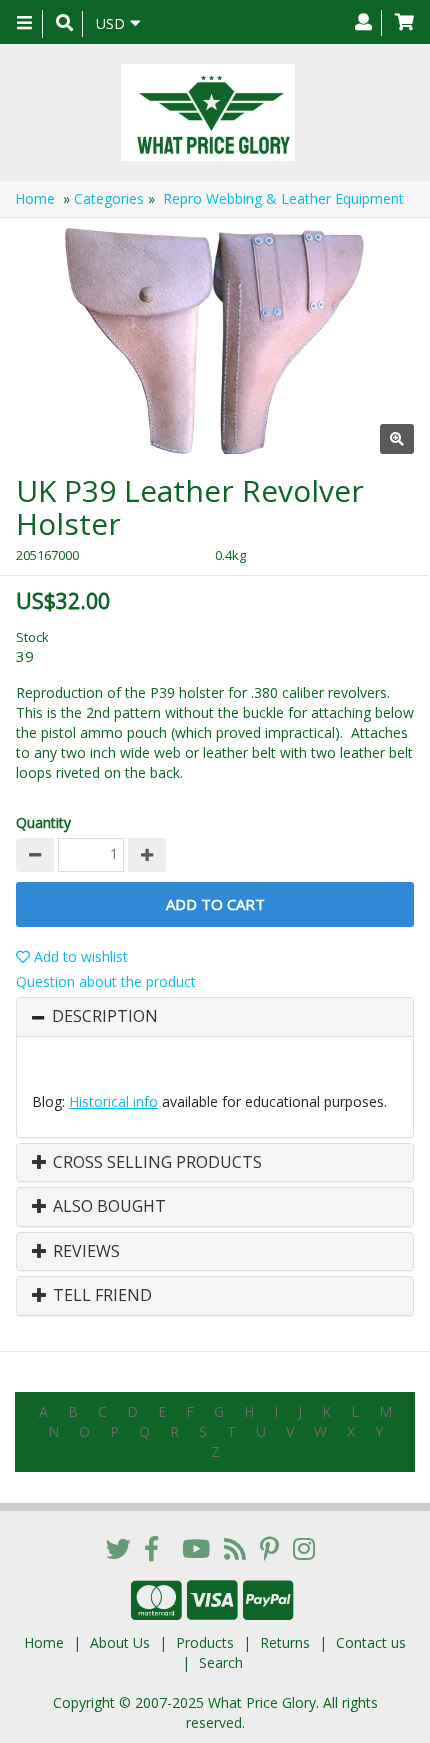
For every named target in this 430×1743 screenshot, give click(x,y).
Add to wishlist (79, 956)
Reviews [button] (84, 1252)
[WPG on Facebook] (151, 1548)
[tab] (215, 1017)
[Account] (363, 23)
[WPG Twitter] (118, 1548)
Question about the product (106, 981)
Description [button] (105, 1017)
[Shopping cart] (404, 23)
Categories (109, 198)
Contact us (371, 1642)
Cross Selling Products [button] (155, 1163)
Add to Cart (215, 904)
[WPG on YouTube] (196, 1548)
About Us (120, 1642)
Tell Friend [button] (100, 1296)
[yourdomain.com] (207, 112)
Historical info (113, 1101)
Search (221, 1662)
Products (205, 1642)
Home (35, 198)
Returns (285, 1642)
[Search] (64, 24)
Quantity (43, 822)
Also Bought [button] (107, 1207)
